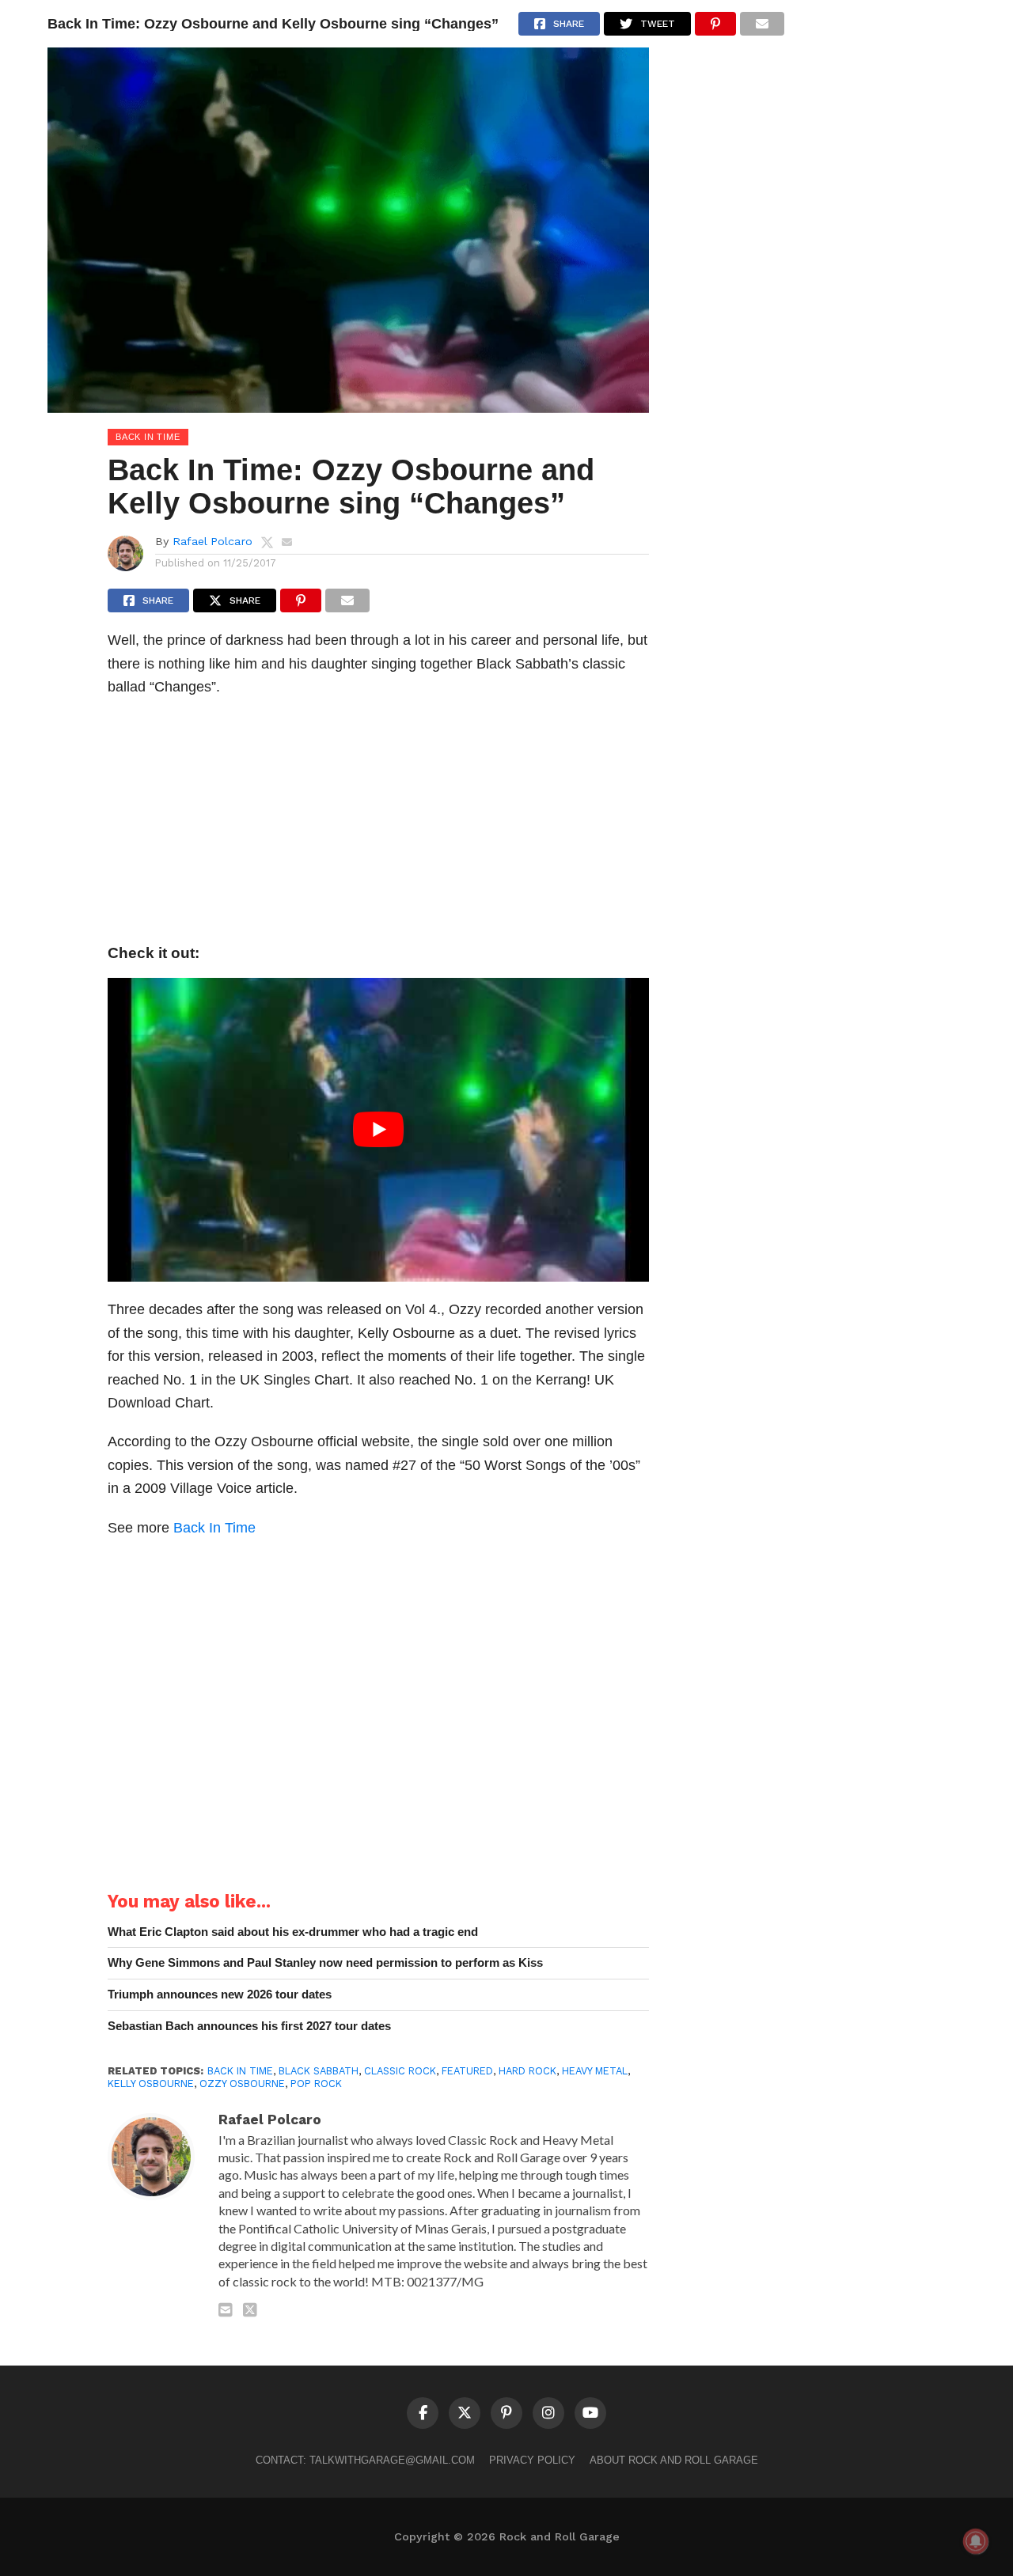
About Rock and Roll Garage (674, 2460)
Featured (467, 2071)
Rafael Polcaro (212, 541)
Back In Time (214, 1527)
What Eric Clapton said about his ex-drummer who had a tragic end (293, 1932)
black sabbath (319, 2071)
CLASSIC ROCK (400, 2071)
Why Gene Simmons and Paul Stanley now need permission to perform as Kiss (325, 1962)
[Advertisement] (378, 825)
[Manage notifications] (976, 2541)
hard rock (527, 2071)
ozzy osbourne (242, 2084)
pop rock (316, 2084)
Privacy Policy (532, 2460)
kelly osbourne (151, 2084)
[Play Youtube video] (378, 1130)
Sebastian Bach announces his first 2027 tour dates (249, 2026)
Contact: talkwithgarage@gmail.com (365, 2460)
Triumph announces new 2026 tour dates (220, 1994)
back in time (240, 2071)
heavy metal (595, 2071)
